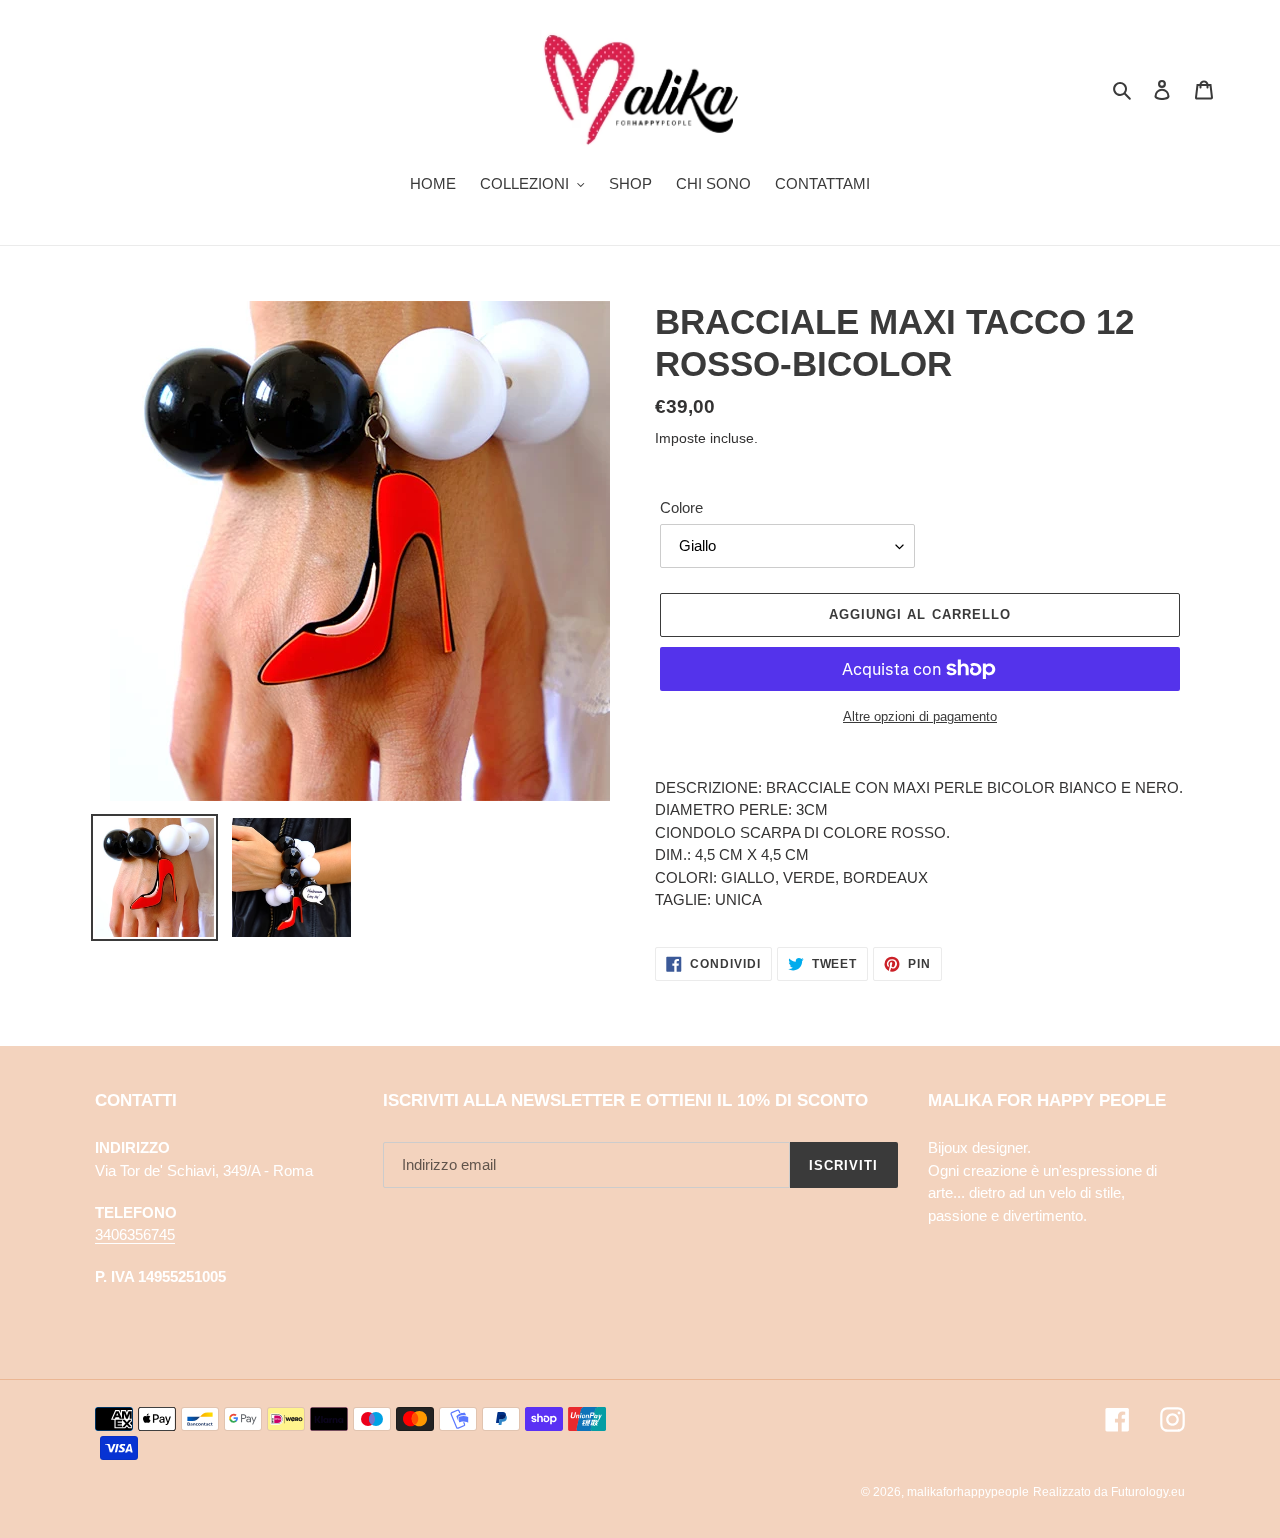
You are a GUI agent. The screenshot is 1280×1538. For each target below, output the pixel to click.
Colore (681, 507)
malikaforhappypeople (968, 1492)
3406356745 (135, 1234)
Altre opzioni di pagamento (920, 716)
